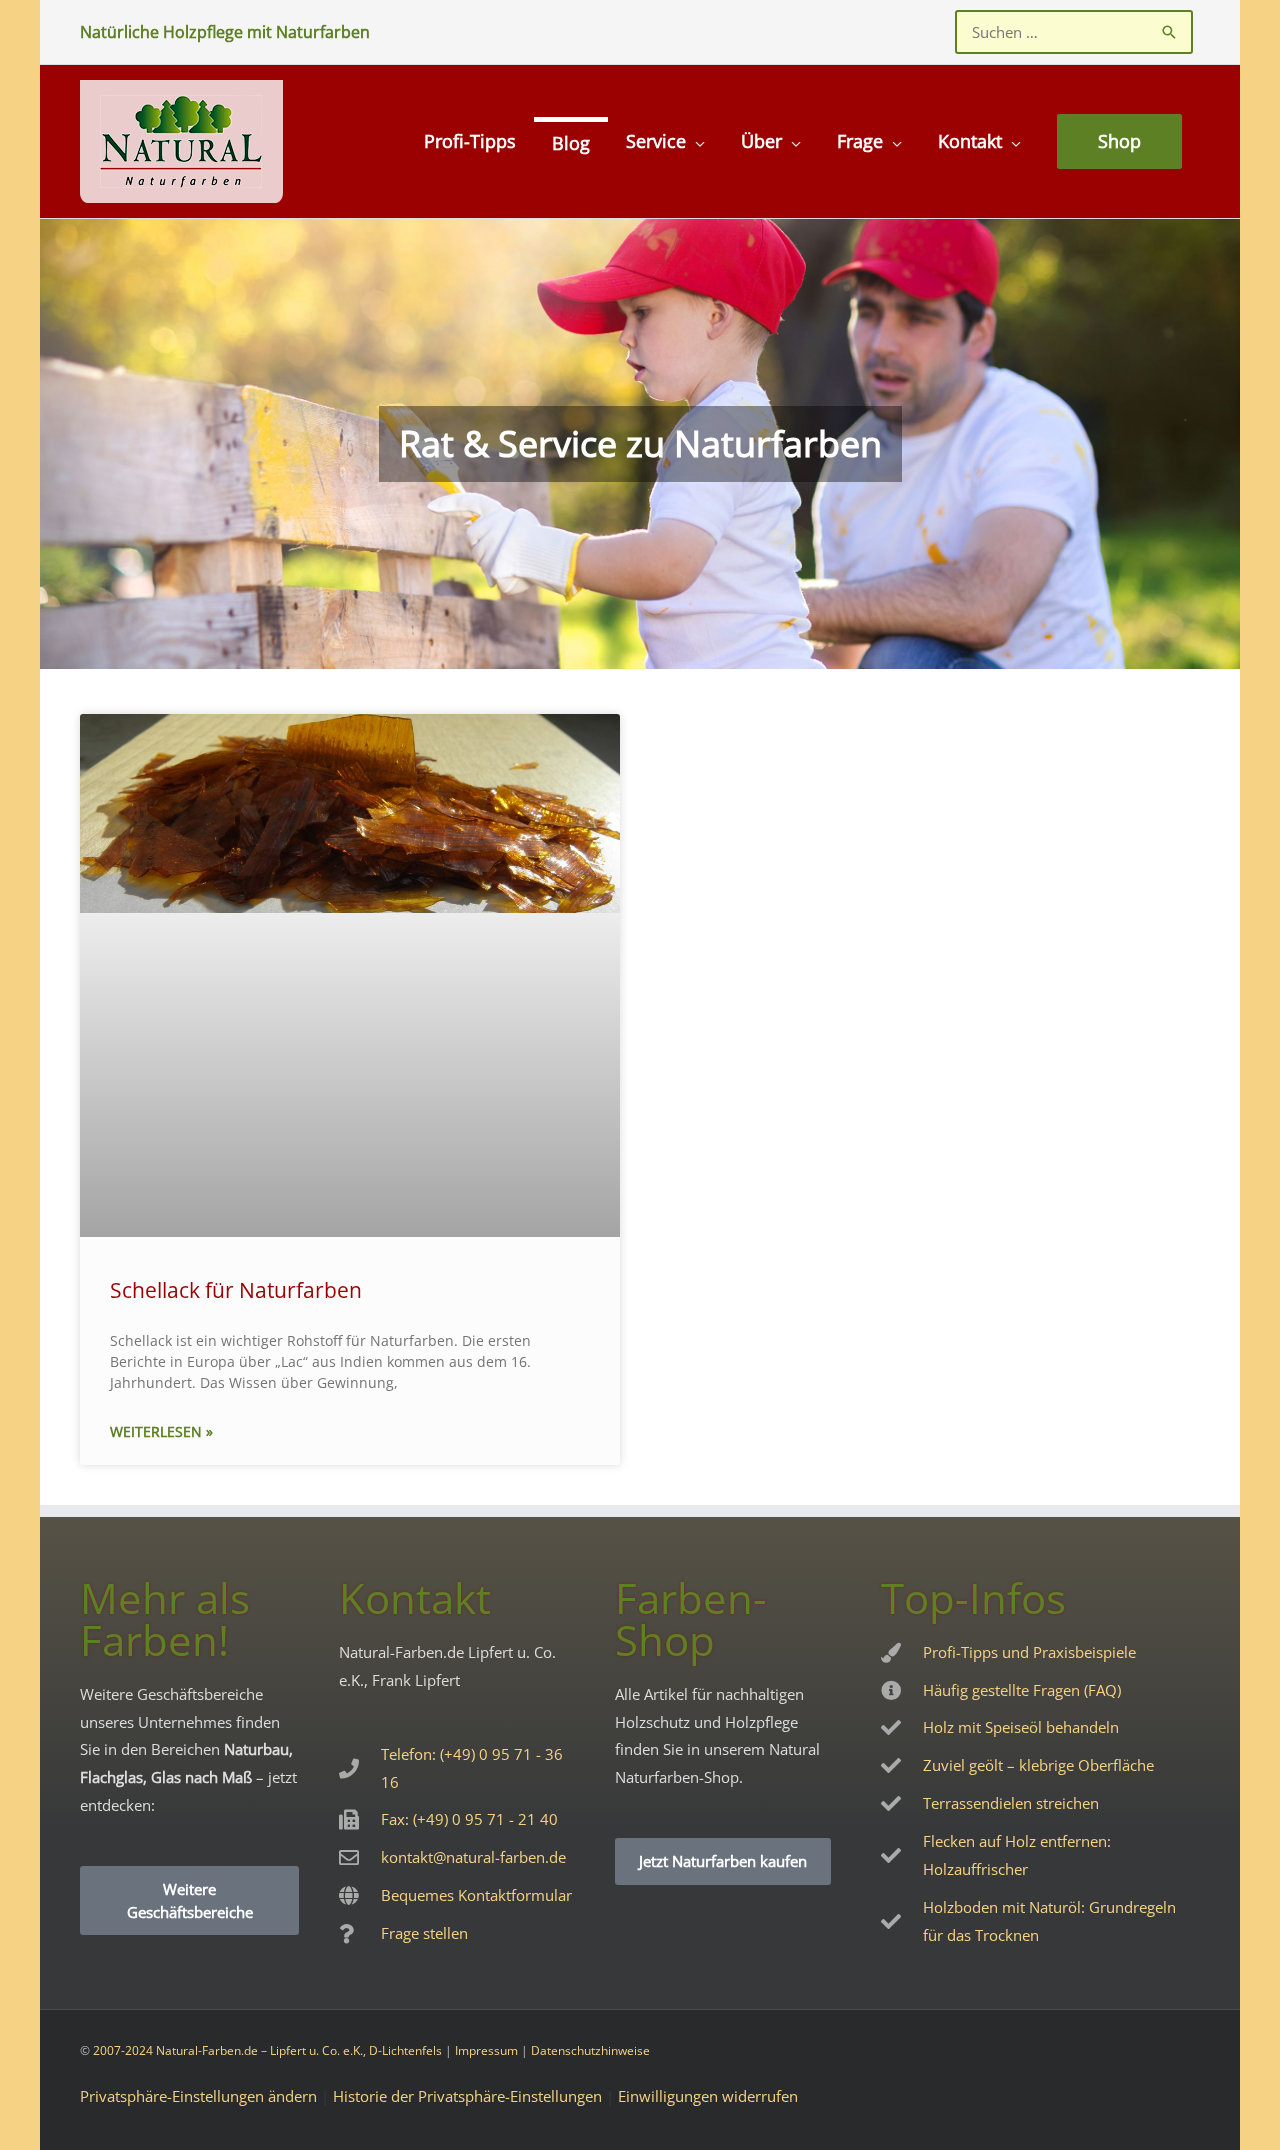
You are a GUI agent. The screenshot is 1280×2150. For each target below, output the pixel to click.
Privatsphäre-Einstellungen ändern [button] (198, 2096)
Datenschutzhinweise (590, 2050)
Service (656, 141)
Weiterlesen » (161, 1431)
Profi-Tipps (470, 141)
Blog (571, 143)
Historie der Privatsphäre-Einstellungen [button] (467, 2096)
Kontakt (970, 141)
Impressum (486, 2050)
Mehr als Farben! (165, 1618)
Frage (860, 141)
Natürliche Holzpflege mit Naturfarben (225, 32)
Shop (1119, 141)
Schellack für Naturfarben (236, 1290)
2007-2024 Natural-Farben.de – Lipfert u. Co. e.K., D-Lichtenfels (267, 2050)
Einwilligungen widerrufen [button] (708, 2096)
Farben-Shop (691, 1618)
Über (761, 141)
